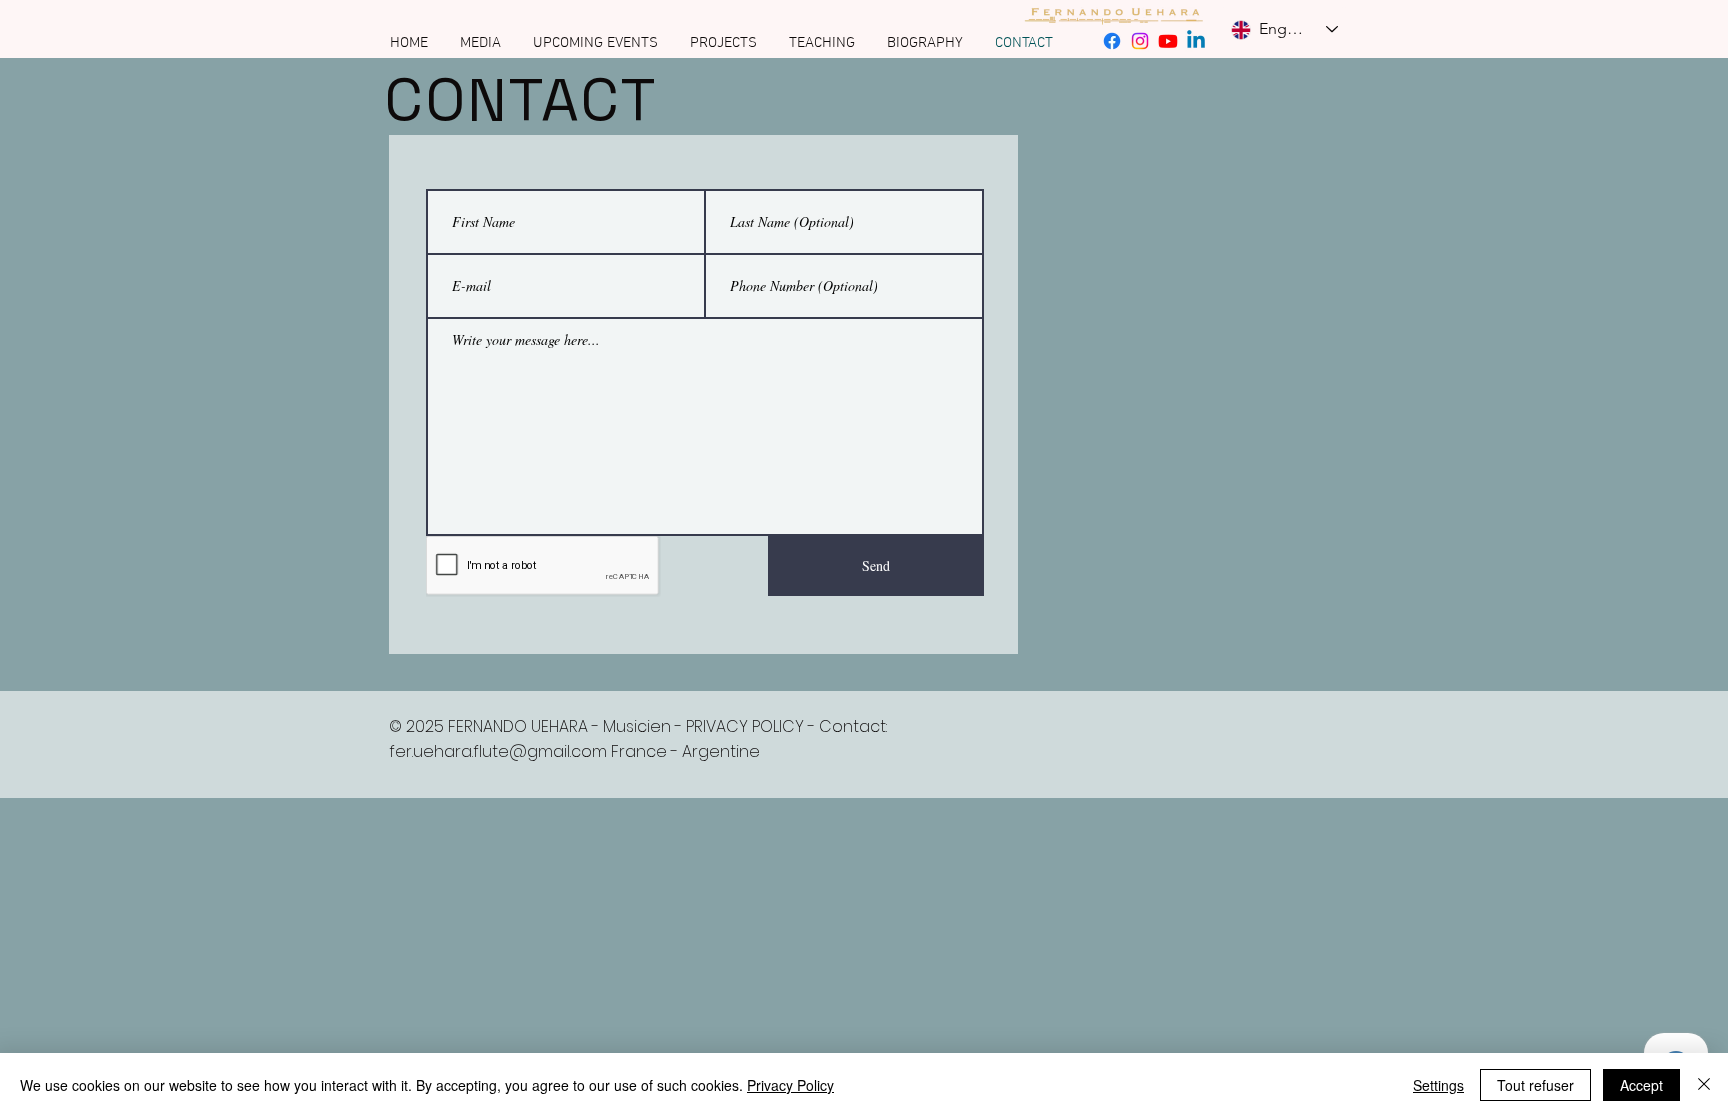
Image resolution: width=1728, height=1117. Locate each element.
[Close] (1704, 1085)
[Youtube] (1168, 41)
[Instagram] (1140, 41)
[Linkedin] (1196, 41)
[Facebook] (1112, 41)
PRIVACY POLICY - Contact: (786, 726)
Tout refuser (1535, 1085)
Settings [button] (1438, 1085)
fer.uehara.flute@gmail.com (498, 751)
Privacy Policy (790, 1085)
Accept (1641, 1085)
